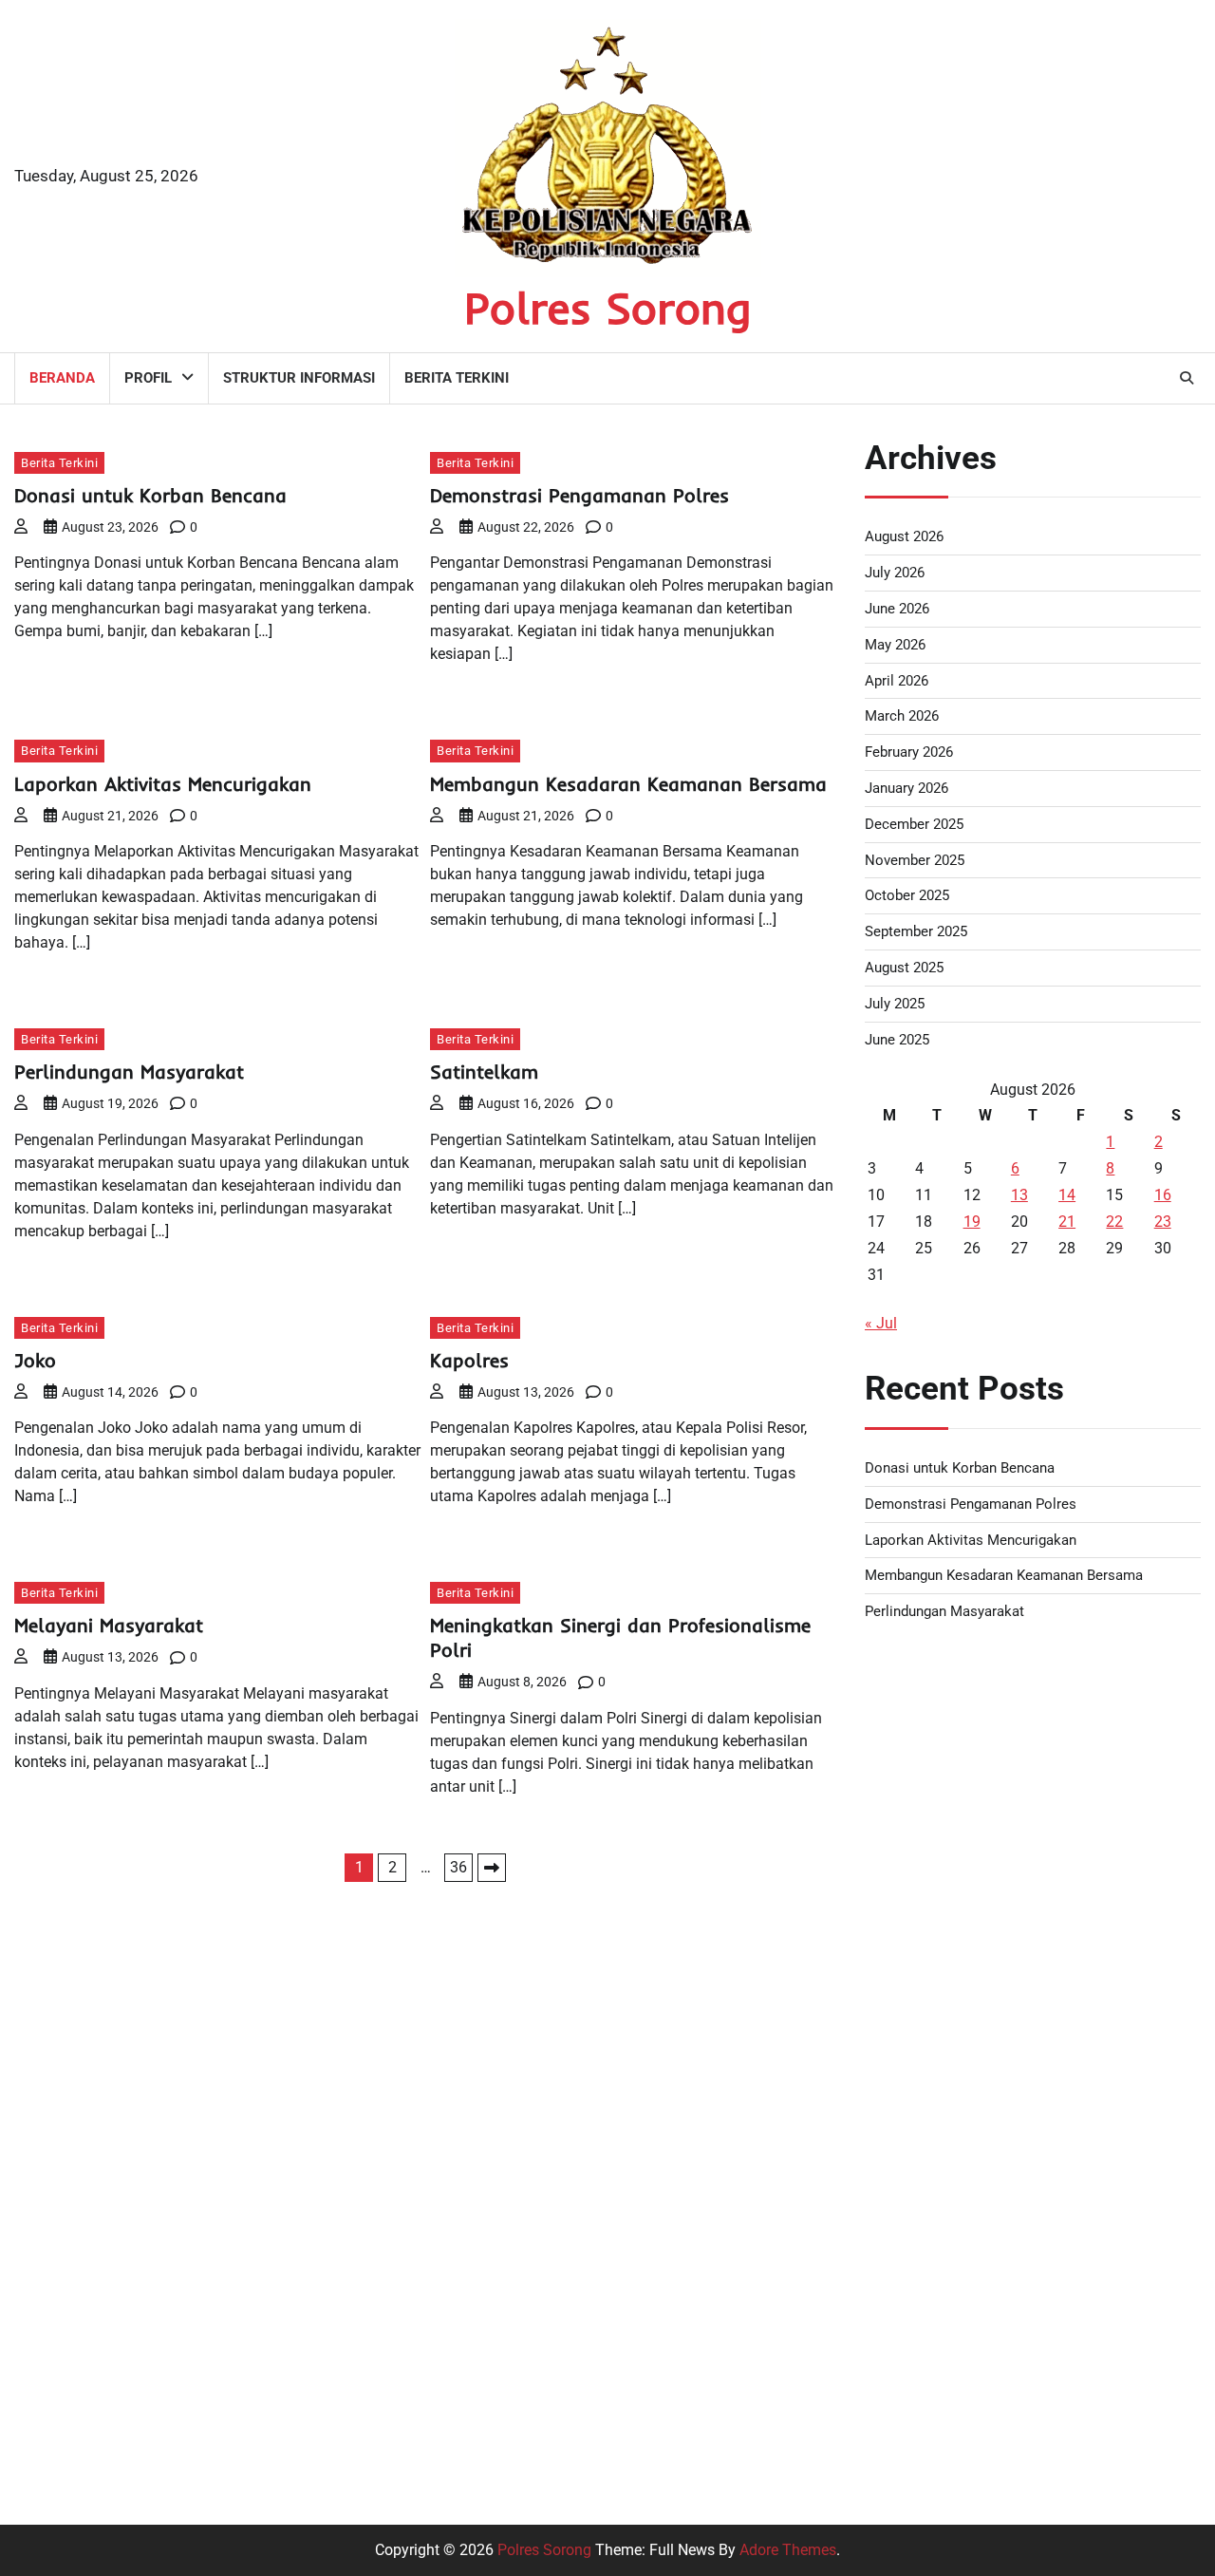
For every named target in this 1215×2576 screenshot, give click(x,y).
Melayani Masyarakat (109, 1625)
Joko (35, 1360)
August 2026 (904, 536)
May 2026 (895, 645)
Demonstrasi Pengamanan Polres (579, 495)
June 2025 (897, 1040)
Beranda (62, 378)
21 (1067, 1222)
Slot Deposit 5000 (925, 2072)
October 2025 (907, 895)
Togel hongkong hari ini (944, 1662)
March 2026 (902, 716)
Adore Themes (788, 2550)
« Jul (881, 1323)
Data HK (893, 2437)
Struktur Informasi (299, 378)
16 (1163, 1195)
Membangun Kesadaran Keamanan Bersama (628, 784)
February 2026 (909, 752)
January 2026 (907, 788)
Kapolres (469, 1360)
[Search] (1187, 378)
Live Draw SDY (915, 1753)
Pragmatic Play (916, 2300)
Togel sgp (897, 1890)
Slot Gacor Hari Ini (925, 2027)
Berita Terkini (457, 378)
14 (1067, 1195)
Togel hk (893, 1981)
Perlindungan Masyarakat (129, 1072)
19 (972, 1222)
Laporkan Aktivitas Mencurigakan (163, 784)
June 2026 (897, 609)
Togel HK (895, 1708)
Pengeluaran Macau (932, 1936)
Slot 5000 (897, 2255)
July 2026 (895, 573)
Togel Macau (908, 1799)
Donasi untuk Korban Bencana (150, 495)
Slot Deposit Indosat (933, 1844)
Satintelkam (484, 1072)
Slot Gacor (900, 2391)
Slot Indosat (905, 2118)
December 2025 (914, 824)
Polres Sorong (608, 308)
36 (458, 1867)
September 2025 (916, 931)
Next (492, 1868)
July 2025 (895, 1004)
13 (1019, 1195)
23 (1163, 1222)
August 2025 (904, 968)
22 (1114, 1222)
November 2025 (915, 860)
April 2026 (897, 681)
